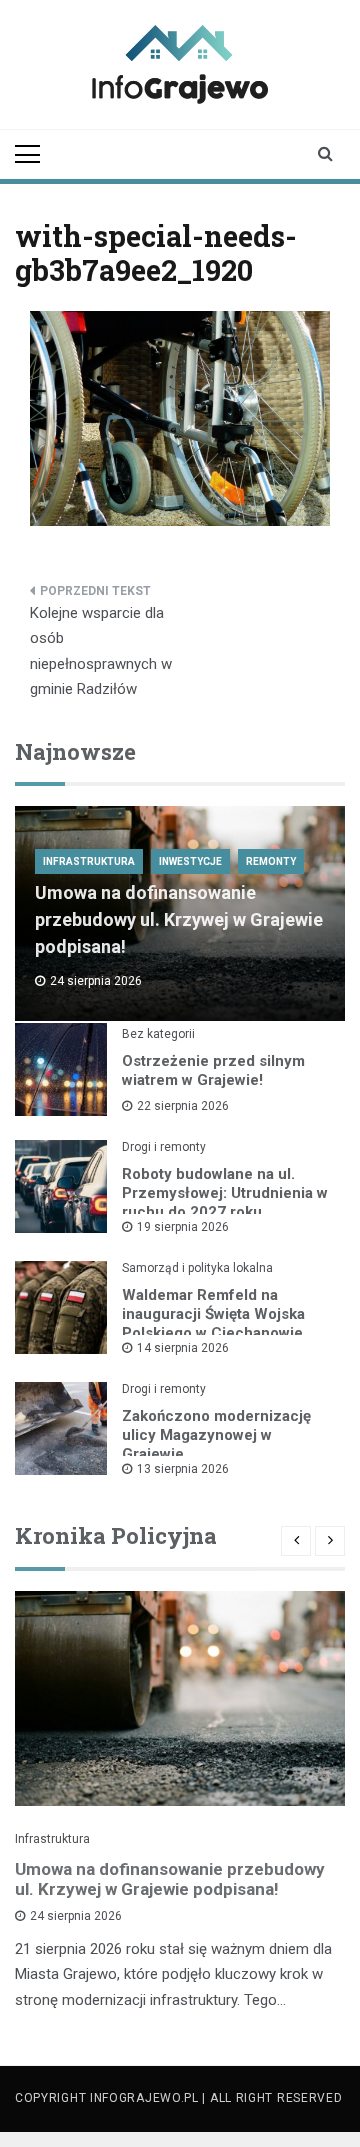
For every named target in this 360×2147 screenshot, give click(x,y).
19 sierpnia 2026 (183, 1227)
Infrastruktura (89, 861)
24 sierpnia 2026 (76, 1916)
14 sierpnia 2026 (183, 1348)
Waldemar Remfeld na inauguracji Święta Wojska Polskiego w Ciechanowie (213, 1314)
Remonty (271, 861)
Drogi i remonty (164, 1147)
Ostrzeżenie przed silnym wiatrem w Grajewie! (213, 1070)
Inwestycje (190, 861)
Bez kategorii (158, 1034)
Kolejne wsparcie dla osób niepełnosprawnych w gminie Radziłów (101, 651)
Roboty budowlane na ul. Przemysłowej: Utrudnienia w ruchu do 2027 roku (225, 1193)
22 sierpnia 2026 (183, 1106)
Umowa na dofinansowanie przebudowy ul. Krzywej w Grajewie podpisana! (179, 919)
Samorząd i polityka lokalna (197, 1268)
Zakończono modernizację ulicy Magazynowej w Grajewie (216, 1435)
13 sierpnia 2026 (183, 1469)
